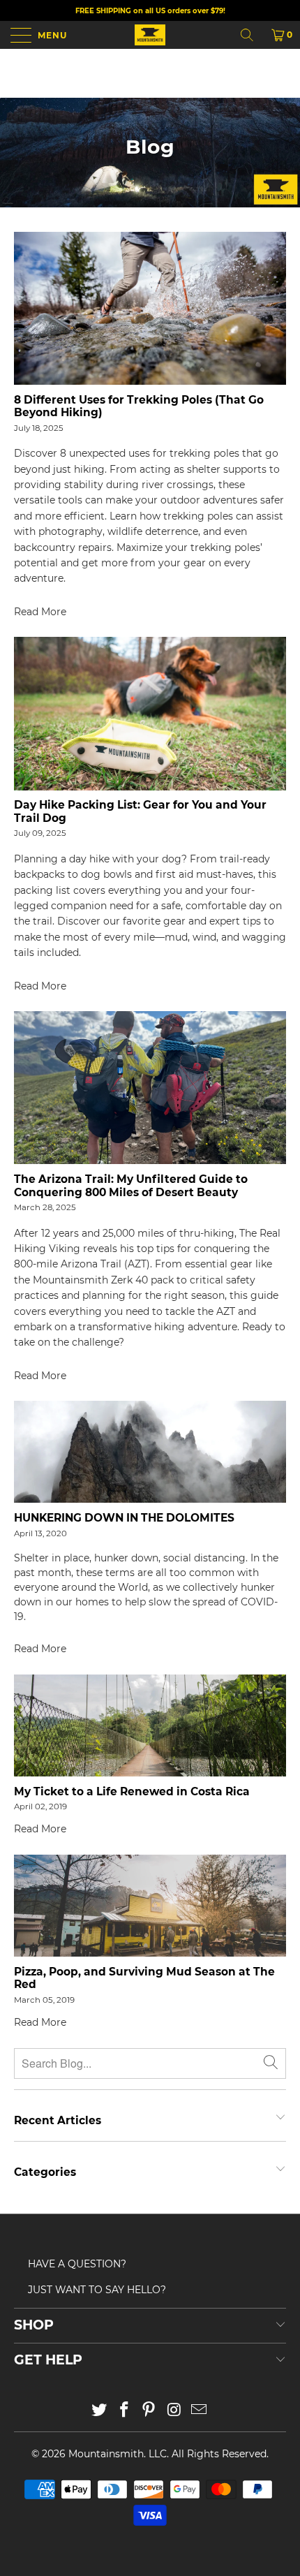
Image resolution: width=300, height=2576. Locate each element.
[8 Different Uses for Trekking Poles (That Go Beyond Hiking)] (150, 308)
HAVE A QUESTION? (77, 2264)
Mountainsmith (106, 2454)
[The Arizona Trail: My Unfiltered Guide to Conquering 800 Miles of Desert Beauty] (150, 1088)
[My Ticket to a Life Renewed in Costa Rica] (150, 1725)
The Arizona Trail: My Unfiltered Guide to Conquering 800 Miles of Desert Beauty (131, 1185)
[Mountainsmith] (150, 35)
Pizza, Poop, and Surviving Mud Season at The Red (144, 1978)
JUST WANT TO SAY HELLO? (97, 2290)
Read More (40, 612)
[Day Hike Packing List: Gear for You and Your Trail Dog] (150, 713)
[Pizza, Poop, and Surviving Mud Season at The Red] (150, 1906)
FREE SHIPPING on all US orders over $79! (150, 11)
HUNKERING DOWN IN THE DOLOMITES (124, 1518)
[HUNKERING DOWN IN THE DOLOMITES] (150, 1452)
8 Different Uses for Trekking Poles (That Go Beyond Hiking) (139, 406)
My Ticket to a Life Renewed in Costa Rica (132, 1791)
